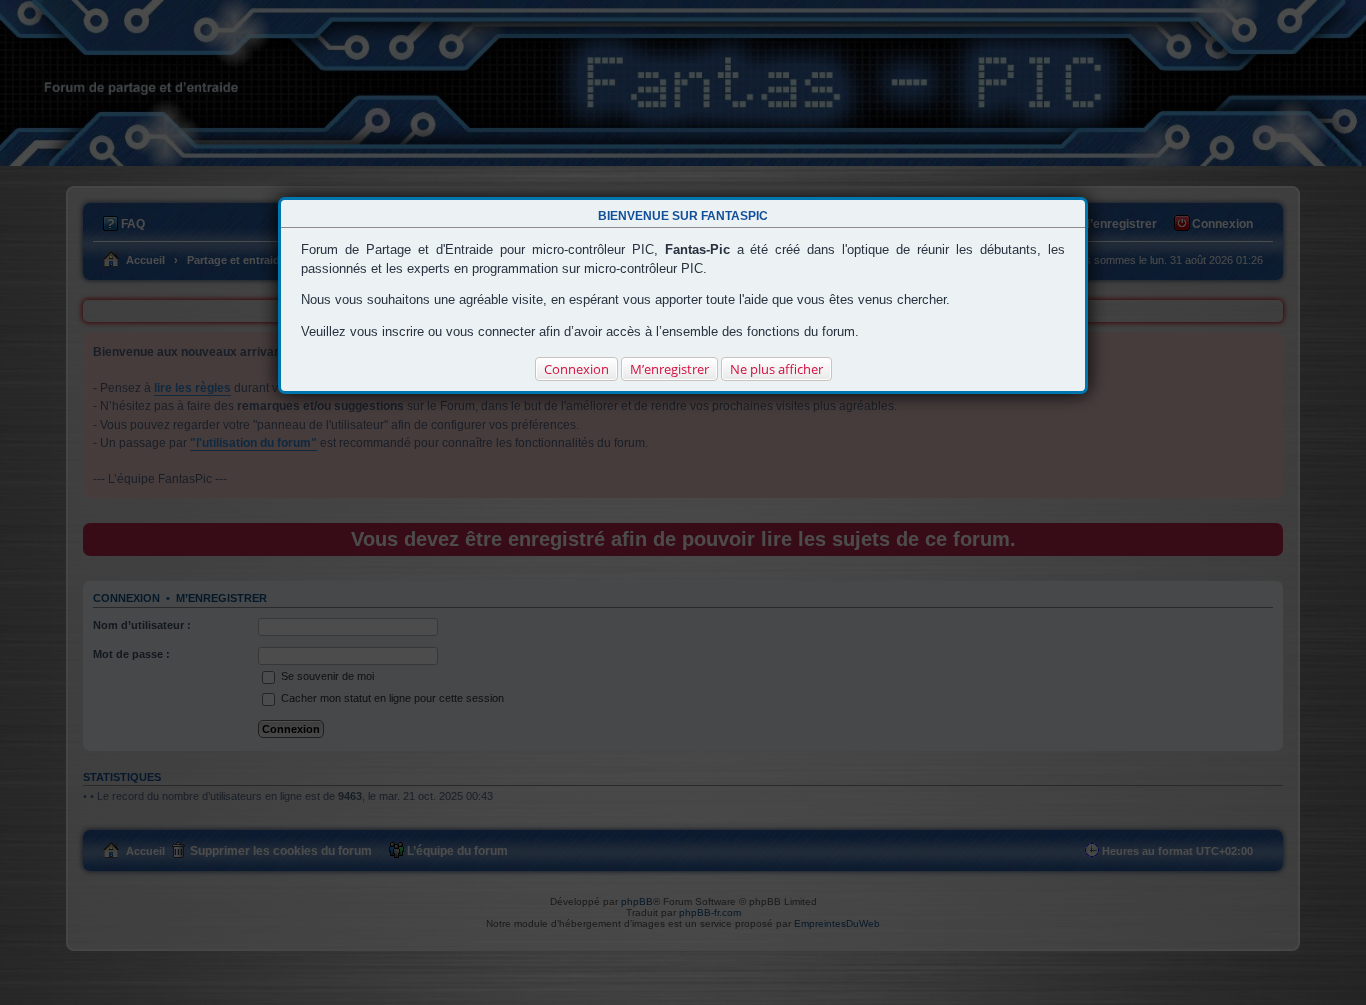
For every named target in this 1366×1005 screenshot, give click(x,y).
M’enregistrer (669, 369)
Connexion (576, 369)
